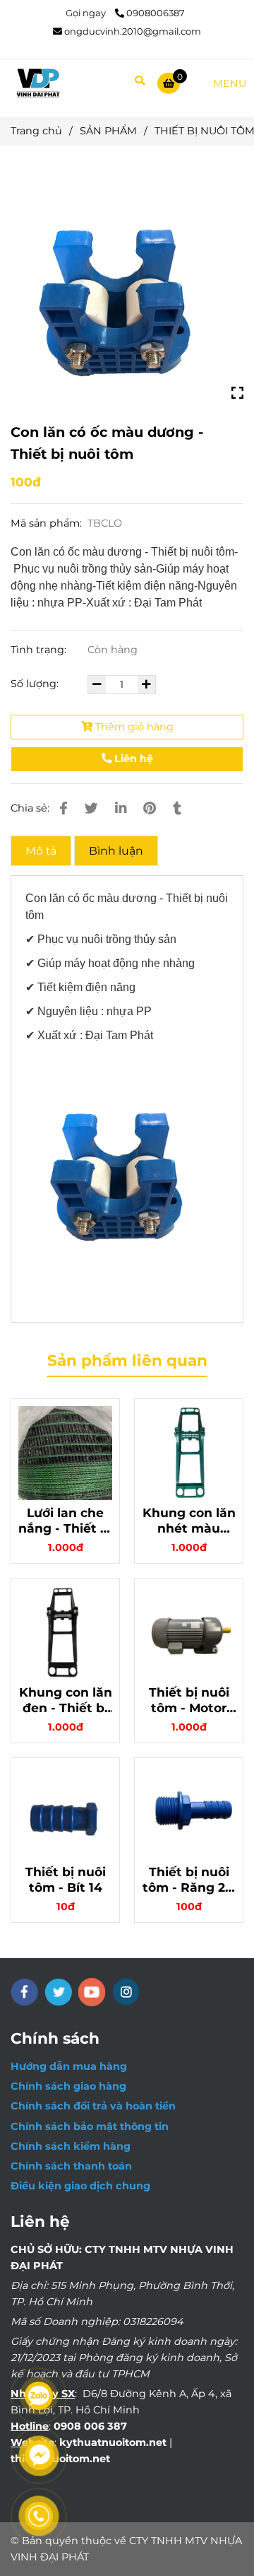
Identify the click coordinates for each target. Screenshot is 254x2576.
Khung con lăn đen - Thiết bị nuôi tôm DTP (66, 1700)
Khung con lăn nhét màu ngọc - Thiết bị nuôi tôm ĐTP (189, 1521)
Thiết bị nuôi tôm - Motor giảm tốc (189, 1700)
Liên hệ (132, 759)
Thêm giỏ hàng (133, 727)
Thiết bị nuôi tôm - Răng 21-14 (189, 1880)
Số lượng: (36, 684)
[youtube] (92, 1992)
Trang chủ (36, 131)
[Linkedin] (121, 808)
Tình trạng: (40, 650)
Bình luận (116, 851)
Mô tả (41, 851)
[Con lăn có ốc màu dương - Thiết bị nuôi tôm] (38, 83)
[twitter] (58, 1992)
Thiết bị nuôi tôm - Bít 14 (66, 1879)
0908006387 (156, 13)
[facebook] (24, 1992)
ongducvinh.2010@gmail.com (133, 31)
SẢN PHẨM (108, 131)
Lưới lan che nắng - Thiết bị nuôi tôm (65, 1521)
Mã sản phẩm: (48, 523)
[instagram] (126, 1992)
